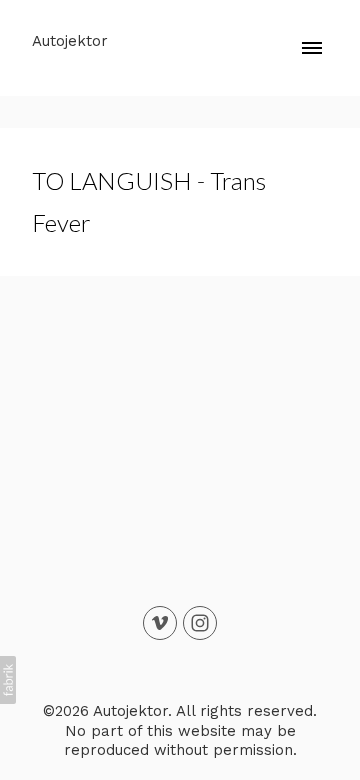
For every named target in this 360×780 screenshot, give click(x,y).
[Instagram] (200, 623)
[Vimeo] (160, 623)
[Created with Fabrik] (8, 680)
